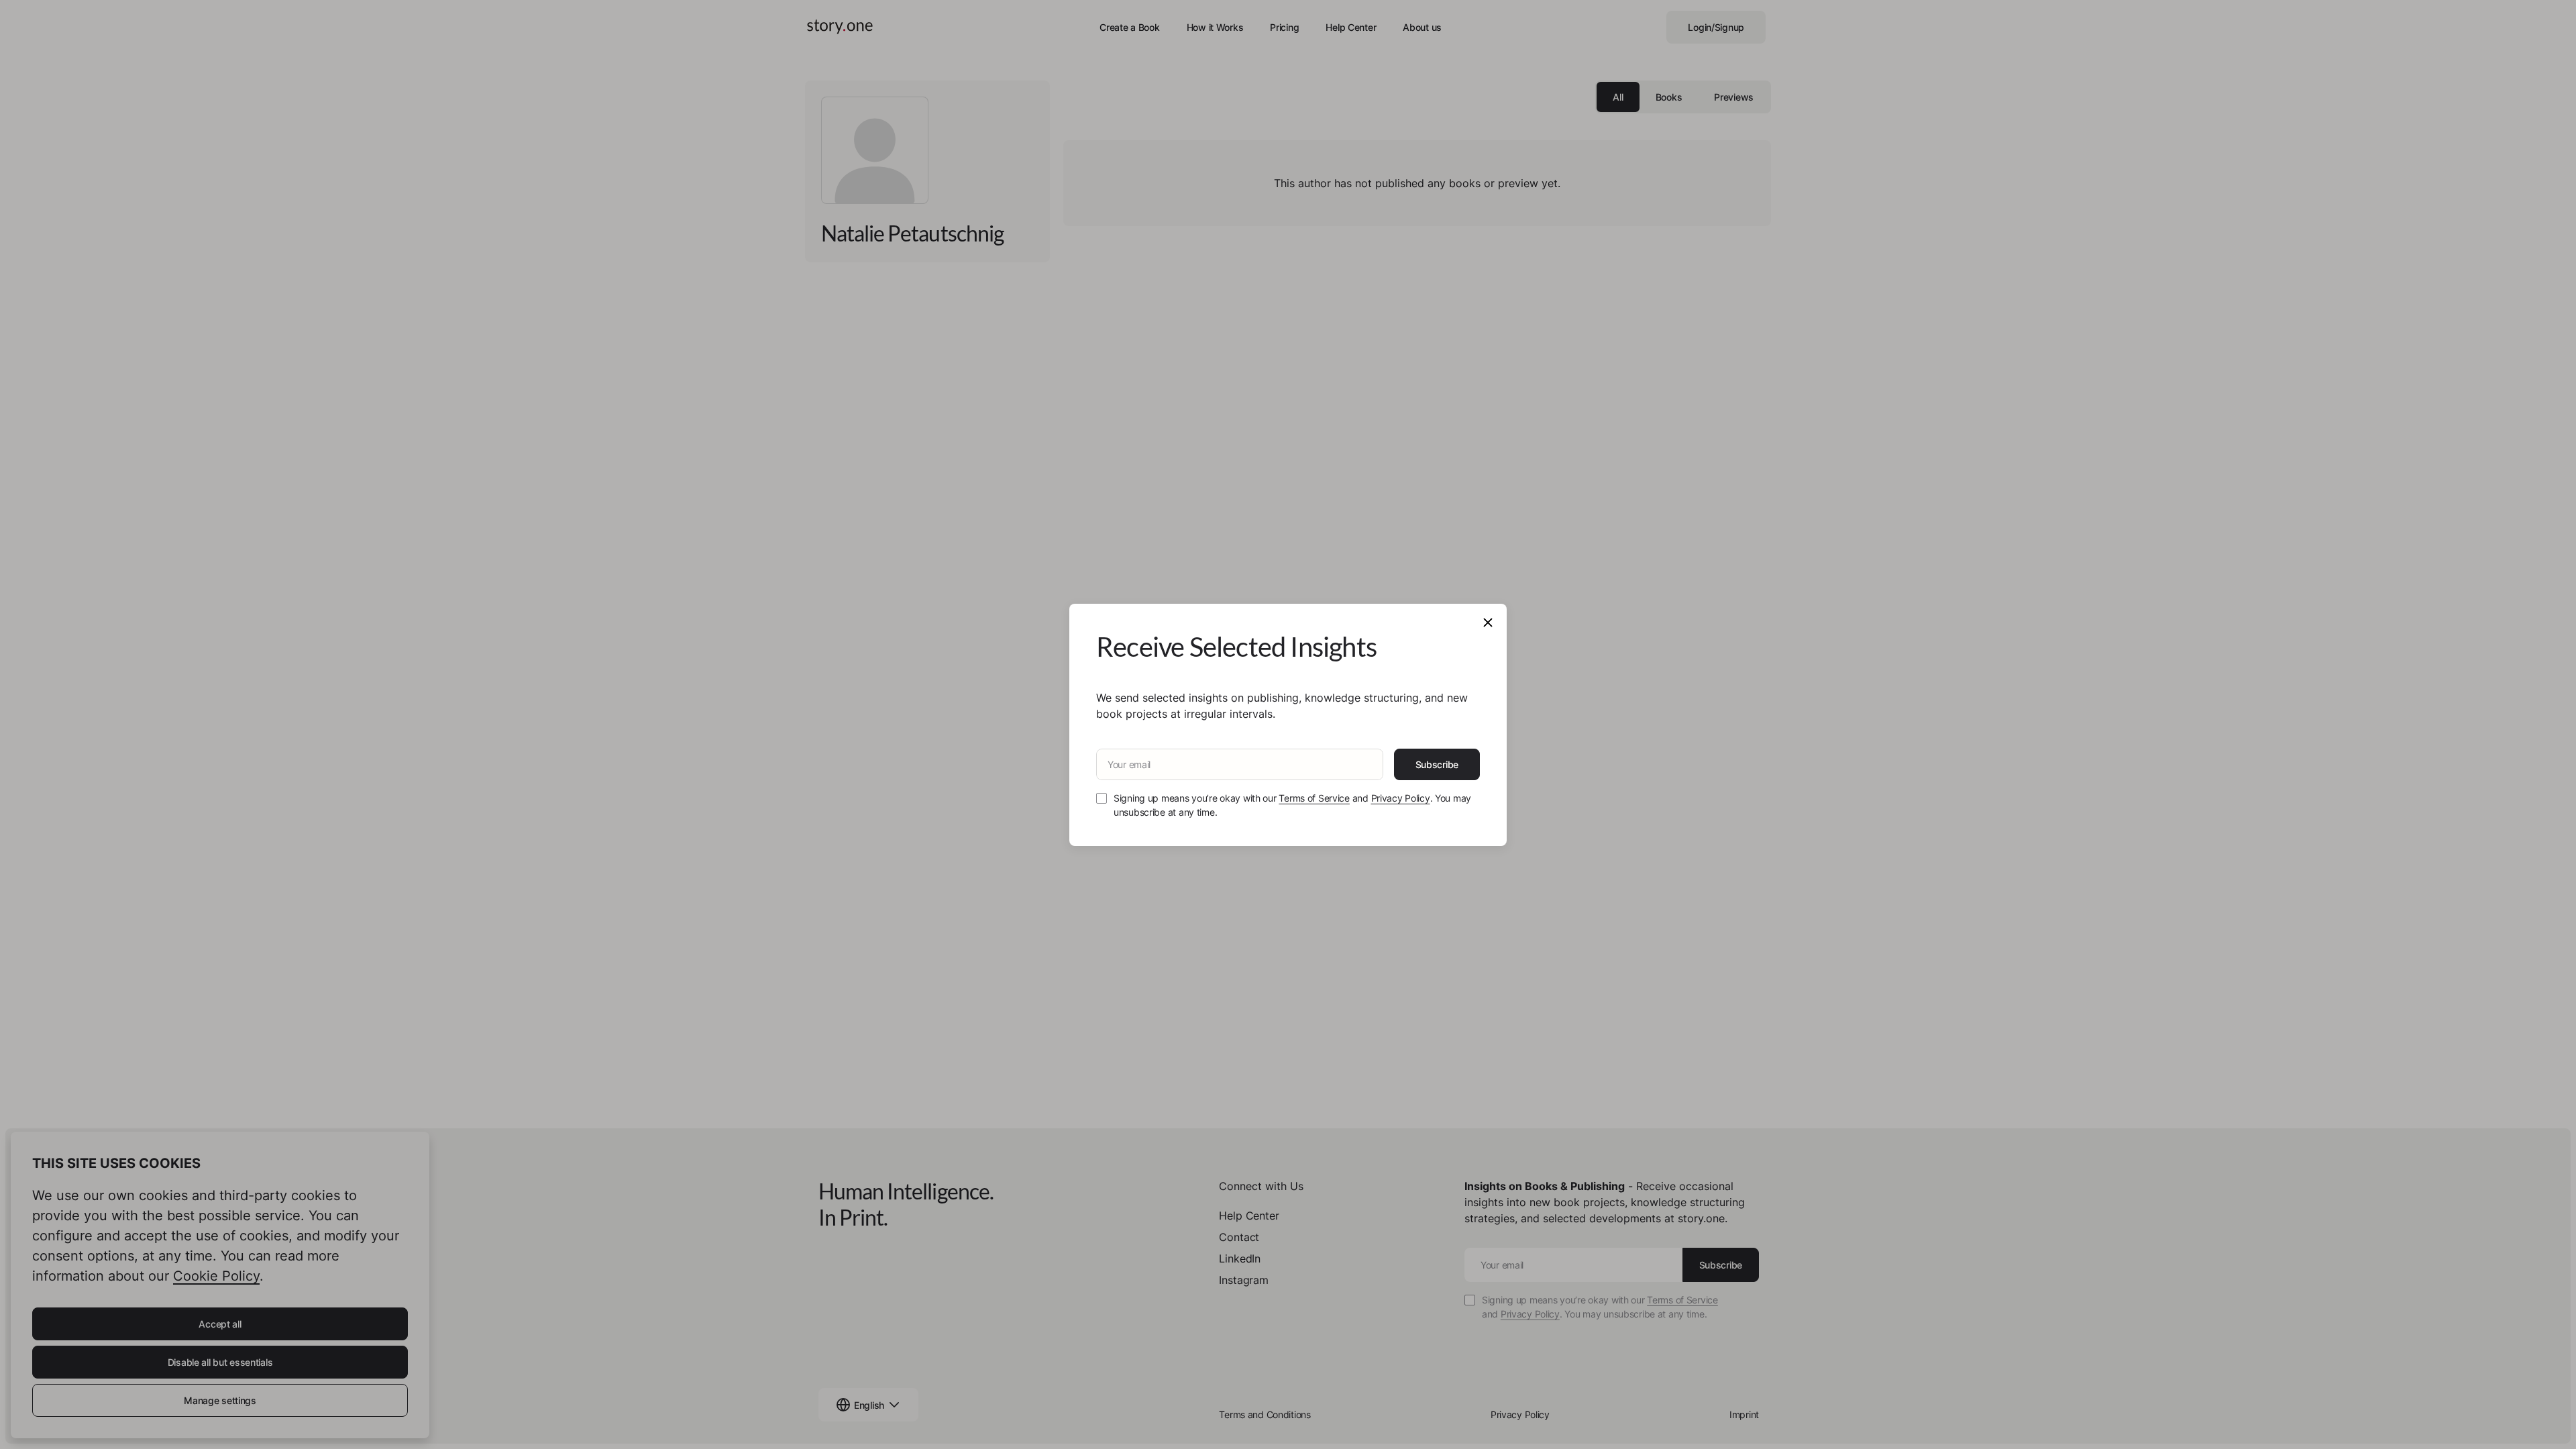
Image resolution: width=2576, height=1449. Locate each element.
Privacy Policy (1401, 798)
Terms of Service (1314, 798)
